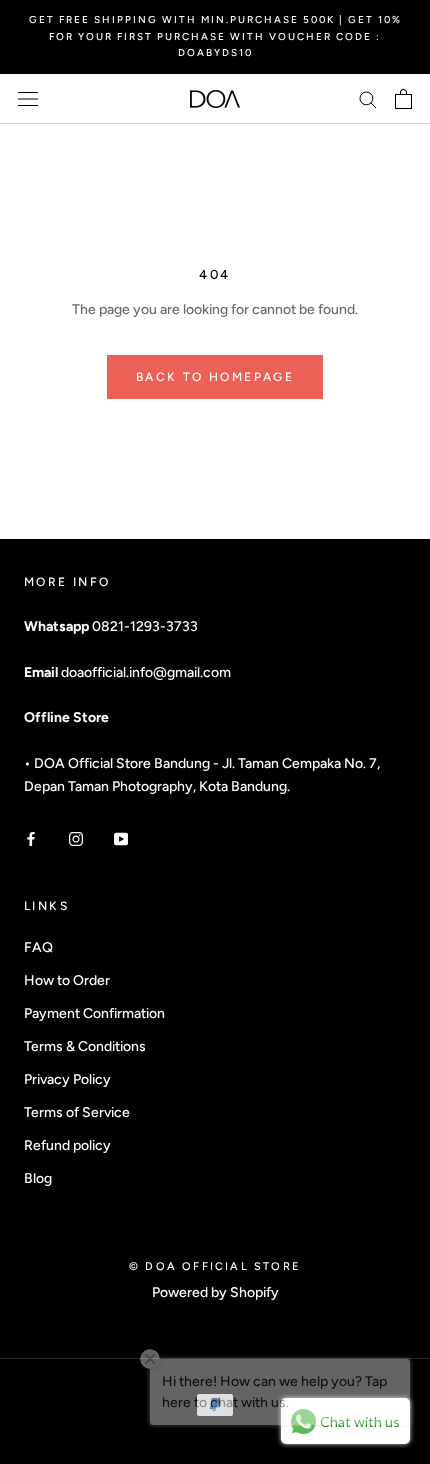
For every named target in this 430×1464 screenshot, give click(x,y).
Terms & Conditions (85, 1046)
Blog (38, 1178)
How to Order (67, 980)
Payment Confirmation (94, 1013)
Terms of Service (77, 1112)
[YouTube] (121, 837)
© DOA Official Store (215, 1266)
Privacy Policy (67, 1079)
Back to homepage (215, 377)
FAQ (38, 947)
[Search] (368, 98)
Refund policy (67, 1145)
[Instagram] (76, 837)
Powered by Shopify (215, 1292)
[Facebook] (31, 837)
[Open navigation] (28, 98)
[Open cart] (403, 99)
